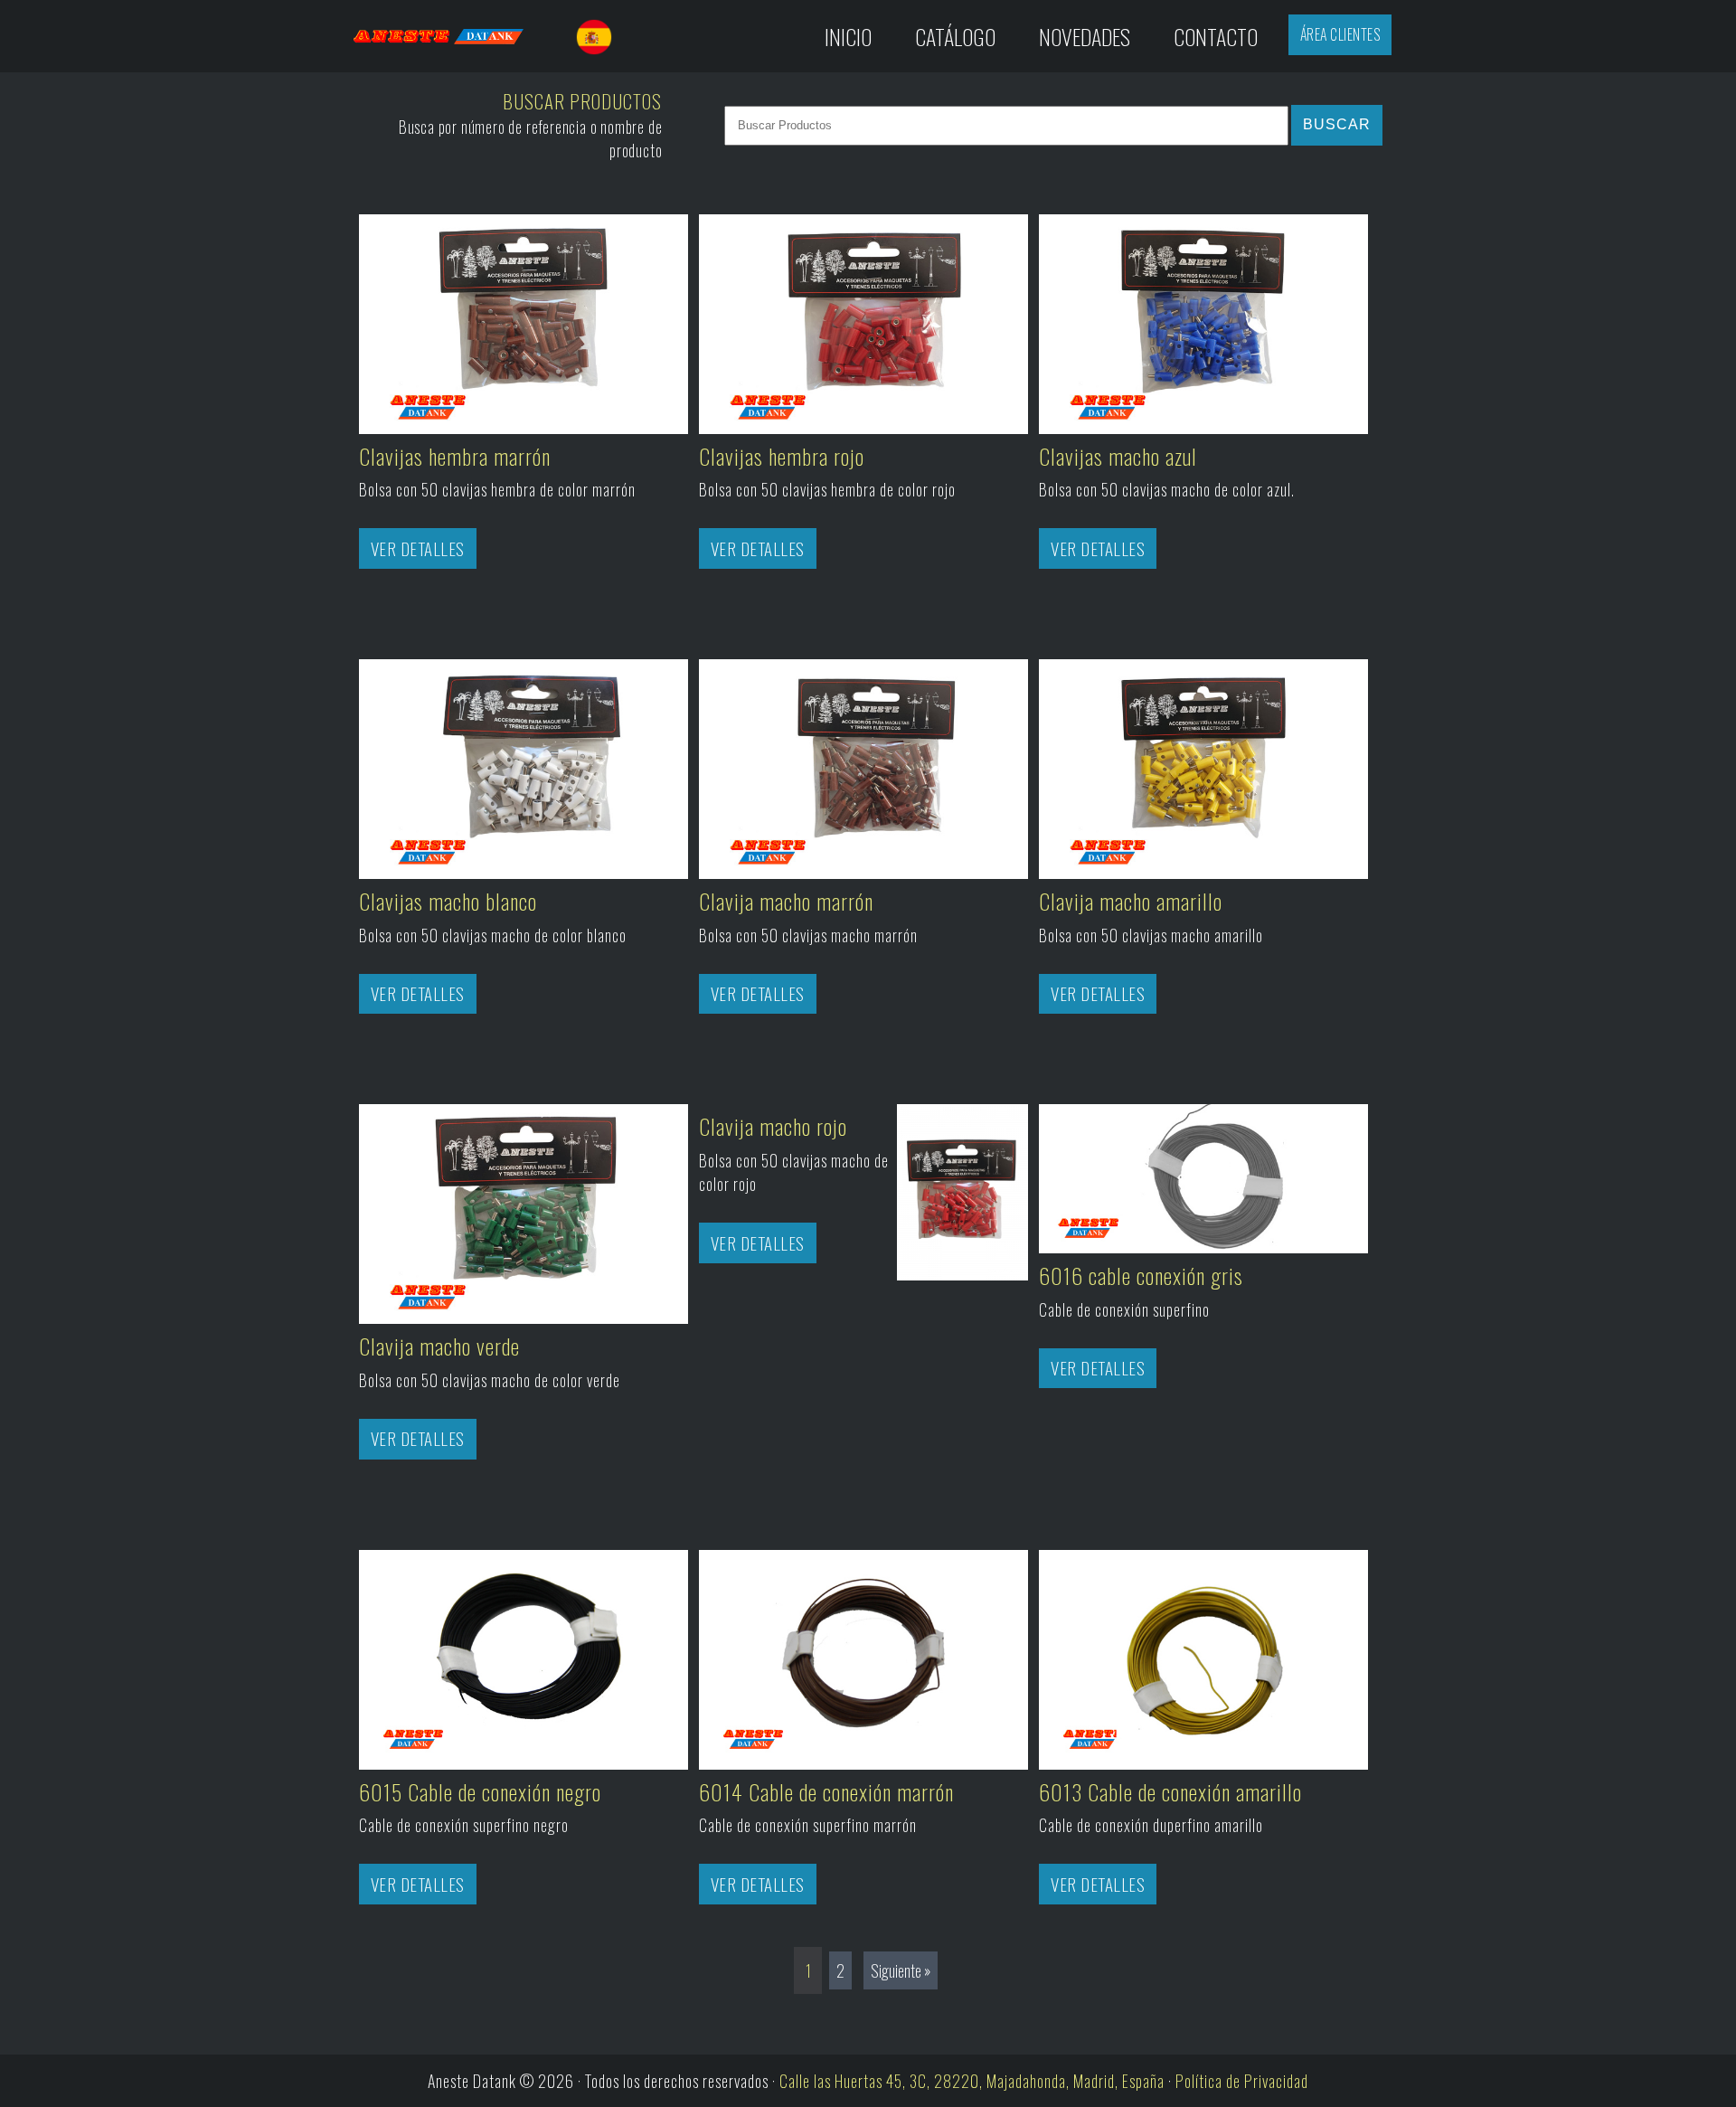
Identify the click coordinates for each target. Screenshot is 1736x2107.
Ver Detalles (418, 548)
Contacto (1216, 36)
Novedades (1085, 36)
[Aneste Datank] (455, 36)
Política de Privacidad (1242, 2081)
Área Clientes (1340, 34)
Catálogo (955, 36)
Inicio (848, 36)
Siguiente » (901, 1970)
